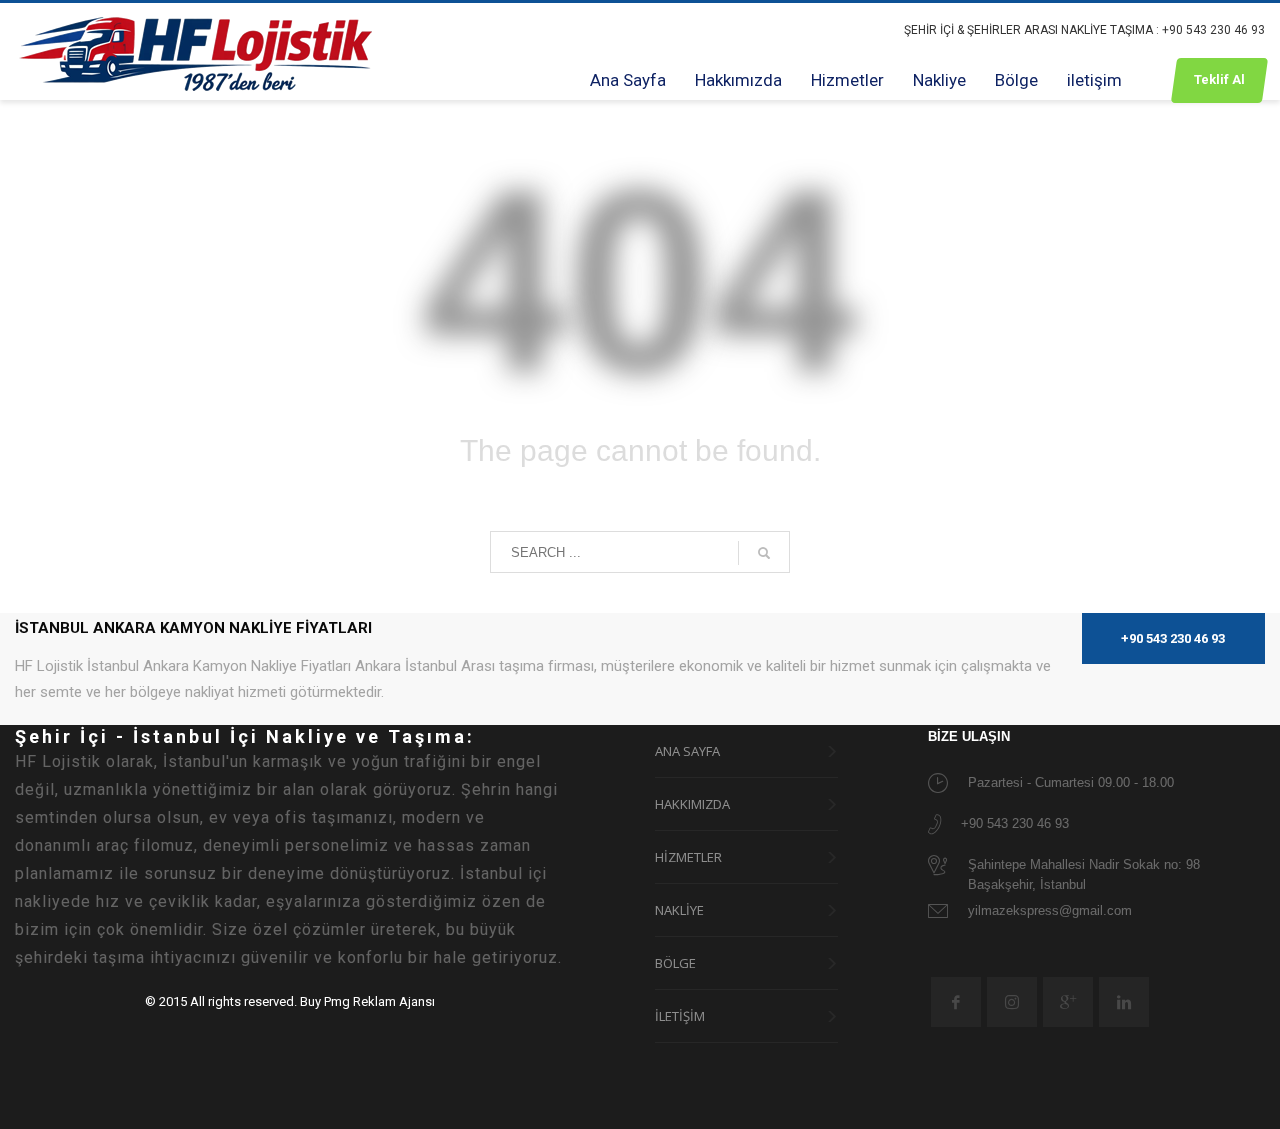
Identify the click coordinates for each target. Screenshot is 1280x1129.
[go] (764, 553)
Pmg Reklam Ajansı (379, 1001)
